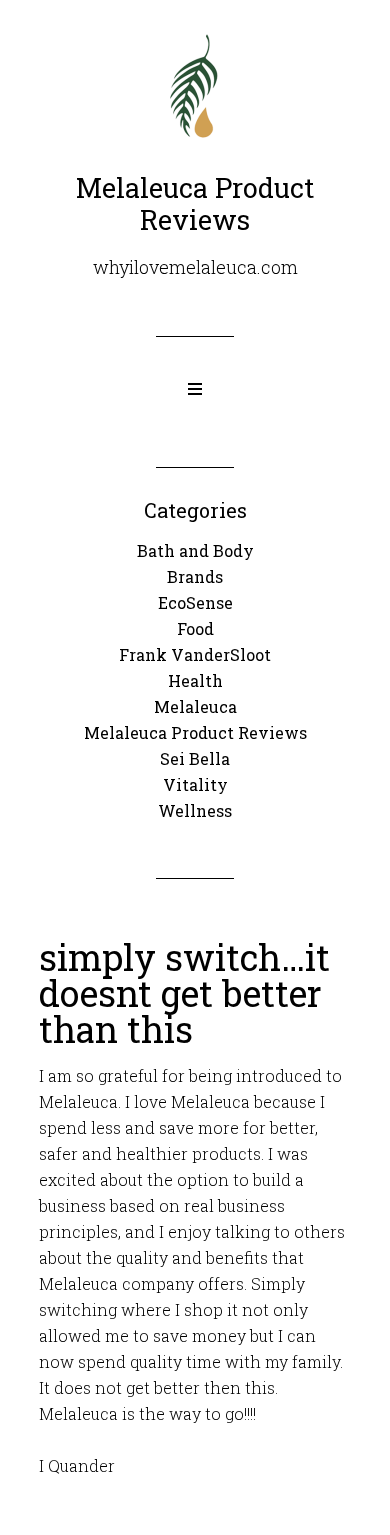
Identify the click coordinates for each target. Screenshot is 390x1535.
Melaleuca (195, 706)
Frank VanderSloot (195, 654)
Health (195, 680)
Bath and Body (195, 550)
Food (195, 628)
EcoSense (195, 602)
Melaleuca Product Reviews (195, 732)
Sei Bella (195, 758)
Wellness (195, 810)
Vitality (195, 784)
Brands (195, 576)
